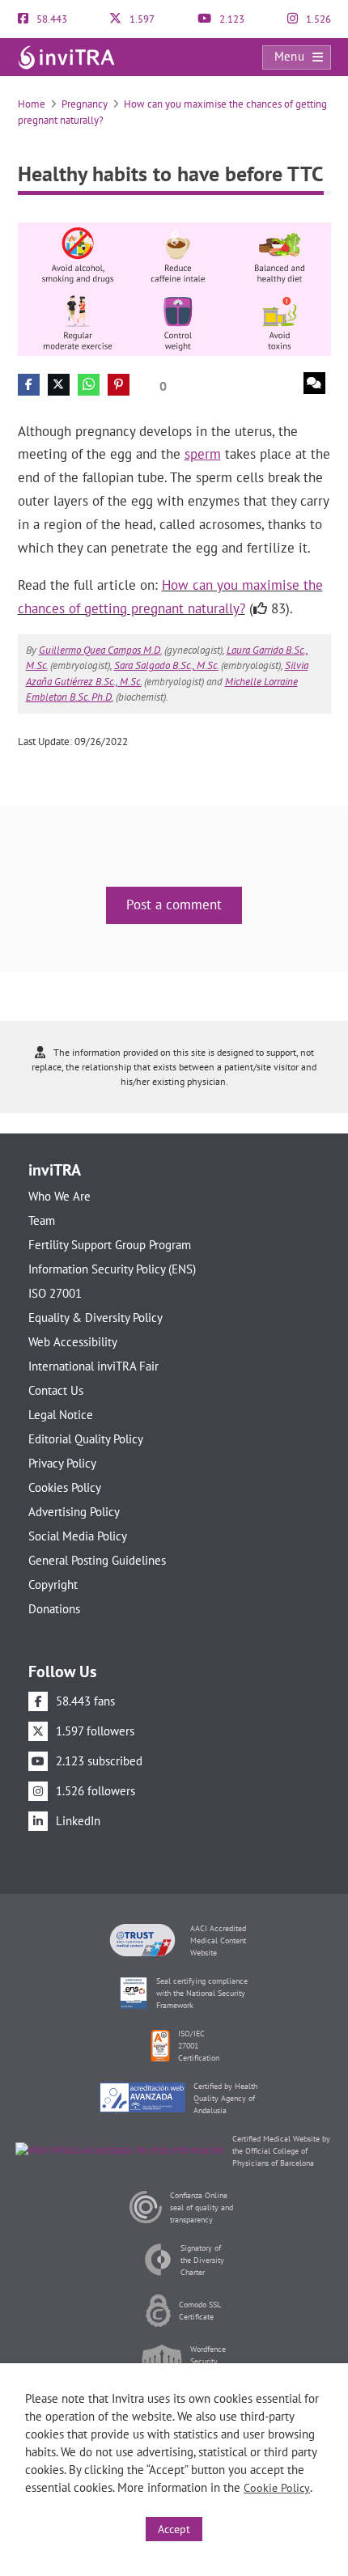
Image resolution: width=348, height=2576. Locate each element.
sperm (203, 454)
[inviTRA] (66, 56)
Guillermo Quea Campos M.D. (100, 650)
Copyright (53, 1585)
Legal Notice (61, 1415)
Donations (54, 1609)
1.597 (141, 19)
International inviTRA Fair (93, 1366)
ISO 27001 (55, 1293)
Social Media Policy (78, 1536)
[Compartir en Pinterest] (119, 385)
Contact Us (56, 1390)
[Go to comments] (314, 383)
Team (42, 1220)
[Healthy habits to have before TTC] (174, 288)
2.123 (231, 19)
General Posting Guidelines (97, 1560)
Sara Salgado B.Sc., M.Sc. (166, 665)
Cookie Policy (277, 2488)
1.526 (317, 19)
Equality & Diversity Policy (95, 1318)
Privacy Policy (62, 1463)
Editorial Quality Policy (86, 1439)
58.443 (51, 19)
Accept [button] (174, 2529)
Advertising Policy (74, 1512)
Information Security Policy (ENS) (112, 1269)
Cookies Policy (65, 1487)
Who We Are (59, 1196)
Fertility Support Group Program (110, 1245)
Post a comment (174, 905)
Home (32, 104)
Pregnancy (85, 104)
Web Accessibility (73, 1342)
